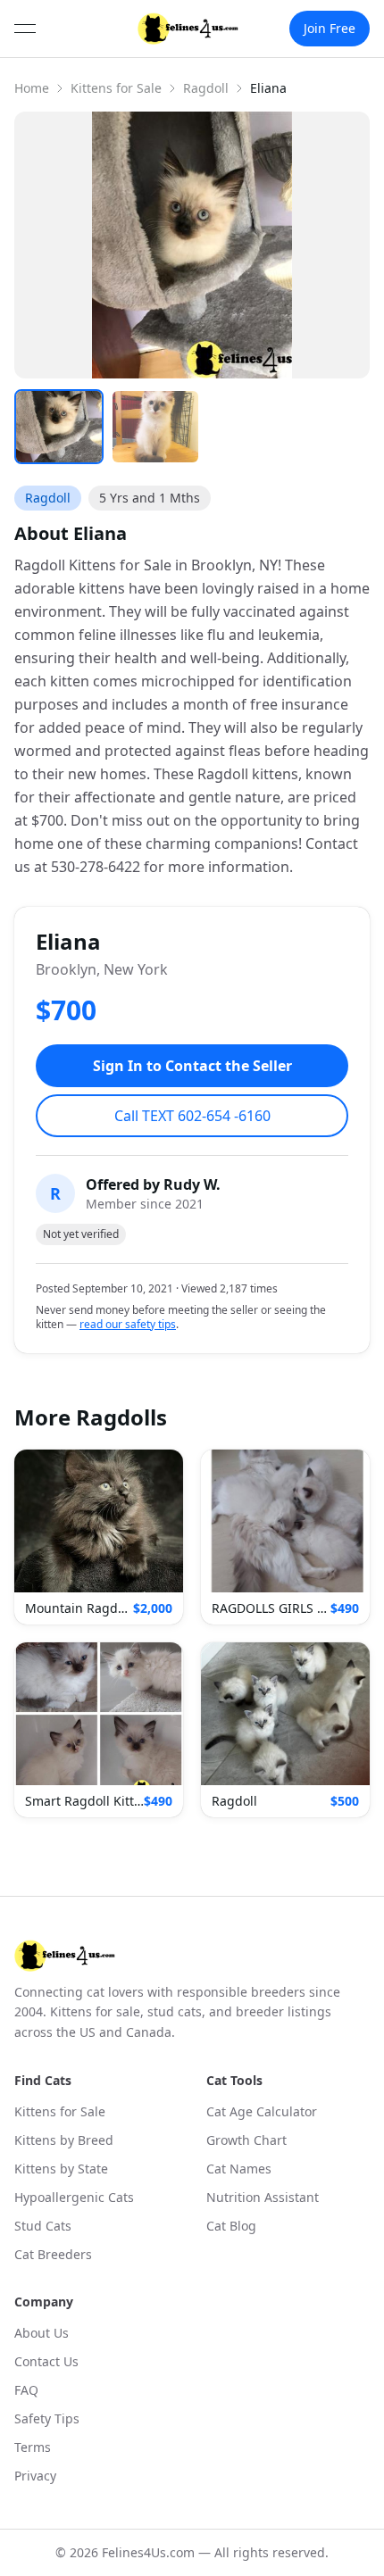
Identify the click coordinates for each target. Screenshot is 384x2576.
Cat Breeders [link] (53, 2254)
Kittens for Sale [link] (60, 2111)
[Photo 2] (155, 427)
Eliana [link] (268, 88)
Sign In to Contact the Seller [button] (192, 1066)
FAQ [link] (26, 2390)
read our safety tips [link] (128, 1325)
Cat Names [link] (239, 2169)
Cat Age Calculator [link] (262, 2111)
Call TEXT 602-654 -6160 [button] (192, 1116)
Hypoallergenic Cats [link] (74, 2197)
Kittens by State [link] (61, 2169)
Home (32, 88)
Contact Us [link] (46, 2361)
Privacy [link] (35, 2476)
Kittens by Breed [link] (64, 2140)
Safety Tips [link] (47, 2418)
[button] (99, 1537)
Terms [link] (33, 2447)
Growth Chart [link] (246, 2140)
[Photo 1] (59, 427)
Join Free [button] (330, 28)
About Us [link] (42, 2333)
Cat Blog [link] (231, 2226)
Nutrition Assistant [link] (263, 2197)
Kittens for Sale (116, 88)
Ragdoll (206, 88)
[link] (188, 29)
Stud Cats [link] (43, 2226)
